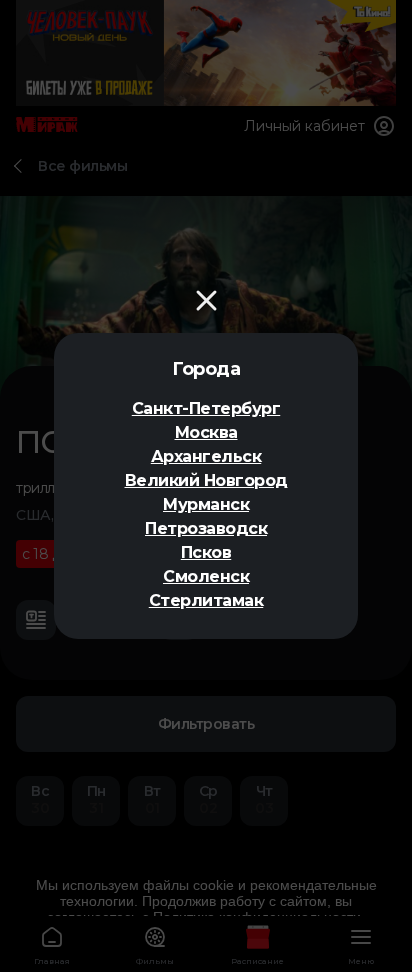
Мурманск (206, 504)
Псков (206, 552)
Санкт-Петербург (206, 408)
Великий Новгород (206, 480)
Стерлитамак (206, 600)
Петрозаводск (206, 528)
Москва (206, 432)
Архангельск (206, 456)
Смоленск (206, 576)
